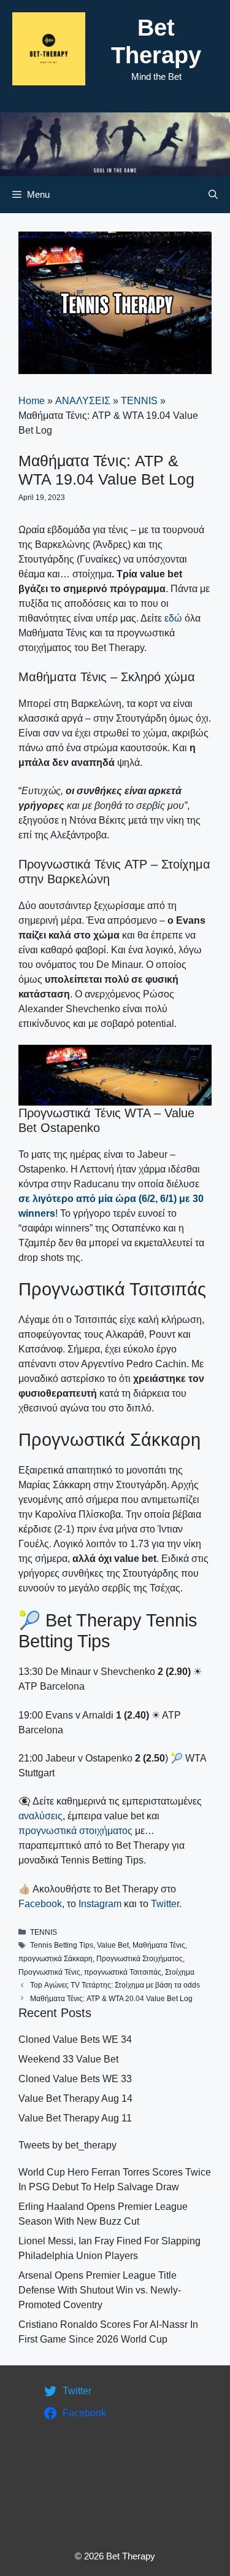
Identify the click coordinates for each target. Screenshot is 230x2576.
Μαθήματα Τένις (159, 1945)
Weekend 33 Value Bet (68, 2059)
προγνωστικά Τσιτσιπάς (123, 1972)
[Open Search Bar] (213, 195)
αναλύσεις (40, 1816)
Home (32, 401)
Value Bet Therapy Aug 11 (75, 2118)
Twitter (165, 1904)
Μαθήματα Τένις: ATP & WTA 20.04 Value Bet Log (111, 1999)
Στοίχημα (180, 1972)
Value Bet (113, 1945)
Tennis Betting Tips (62, 1945)
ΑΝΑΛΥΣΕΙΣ (83, 401)
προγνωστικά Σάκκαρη (56, 1959)
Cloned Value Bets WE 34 (75, 2039)
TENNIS (139, 401)
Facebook (40, 1904)
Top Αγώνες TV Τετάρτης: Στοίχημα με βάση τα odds (115, 1985)
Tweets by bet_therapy (67, 2145)
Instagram (100, 1904)
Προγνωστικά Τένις (49, 1972)
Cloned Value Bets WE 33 (75, 2079)
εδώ (173, 618)
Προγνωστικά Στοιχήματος (140, 1959)
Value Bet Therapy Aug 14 (75, 2098)
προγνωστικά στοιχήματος (75, 1831)
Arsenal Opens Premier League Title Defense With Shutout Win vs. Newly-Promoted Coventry (100, 2290)
